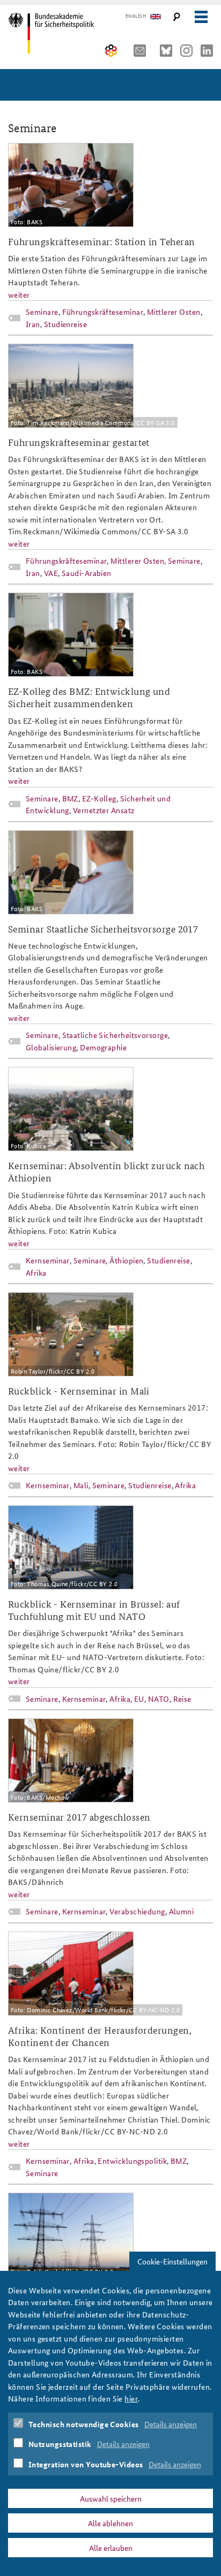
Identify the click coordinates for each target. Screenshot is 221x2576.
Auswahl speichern (111, 2498)
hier (131, 2398)
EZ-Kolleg (99, 798)
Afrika (36, 1272)
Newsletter (143, 51)
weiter (19, 294)
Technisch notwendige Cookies (84, 2424)
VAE (51, 573)
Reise (182, 1699)
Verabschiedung (137, 1911)
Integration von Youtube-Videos (86, 2464)
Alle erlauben (111, 2548)
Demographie (103, 1047)
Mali (81, 1485)
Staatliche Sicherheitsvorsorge (115, 1035)
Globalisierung (51, 1047)
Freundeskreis (111, 51)
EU (139, 1699)
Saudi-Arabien (87, 573)
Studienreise (65, 324)
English (136, 16)
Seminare (42, 312)
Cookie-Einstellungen (172, 2261)
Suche (177, 17)
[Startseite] (55, 33)
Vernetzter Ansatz (104, 810)
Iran (33, 324)
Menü (201, 17)
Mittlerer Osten (174, 312)
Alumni (182, 1911)
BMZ (70, 798)
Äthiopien (126, 1260)
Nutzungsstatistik (60, 2444)
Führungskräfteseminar (103, 312)
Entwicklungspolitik (132, 2161)
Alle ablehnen (110, 2523)
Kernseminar (48, 1260)
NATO (159, 1699)
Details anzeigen (171, 2424)
